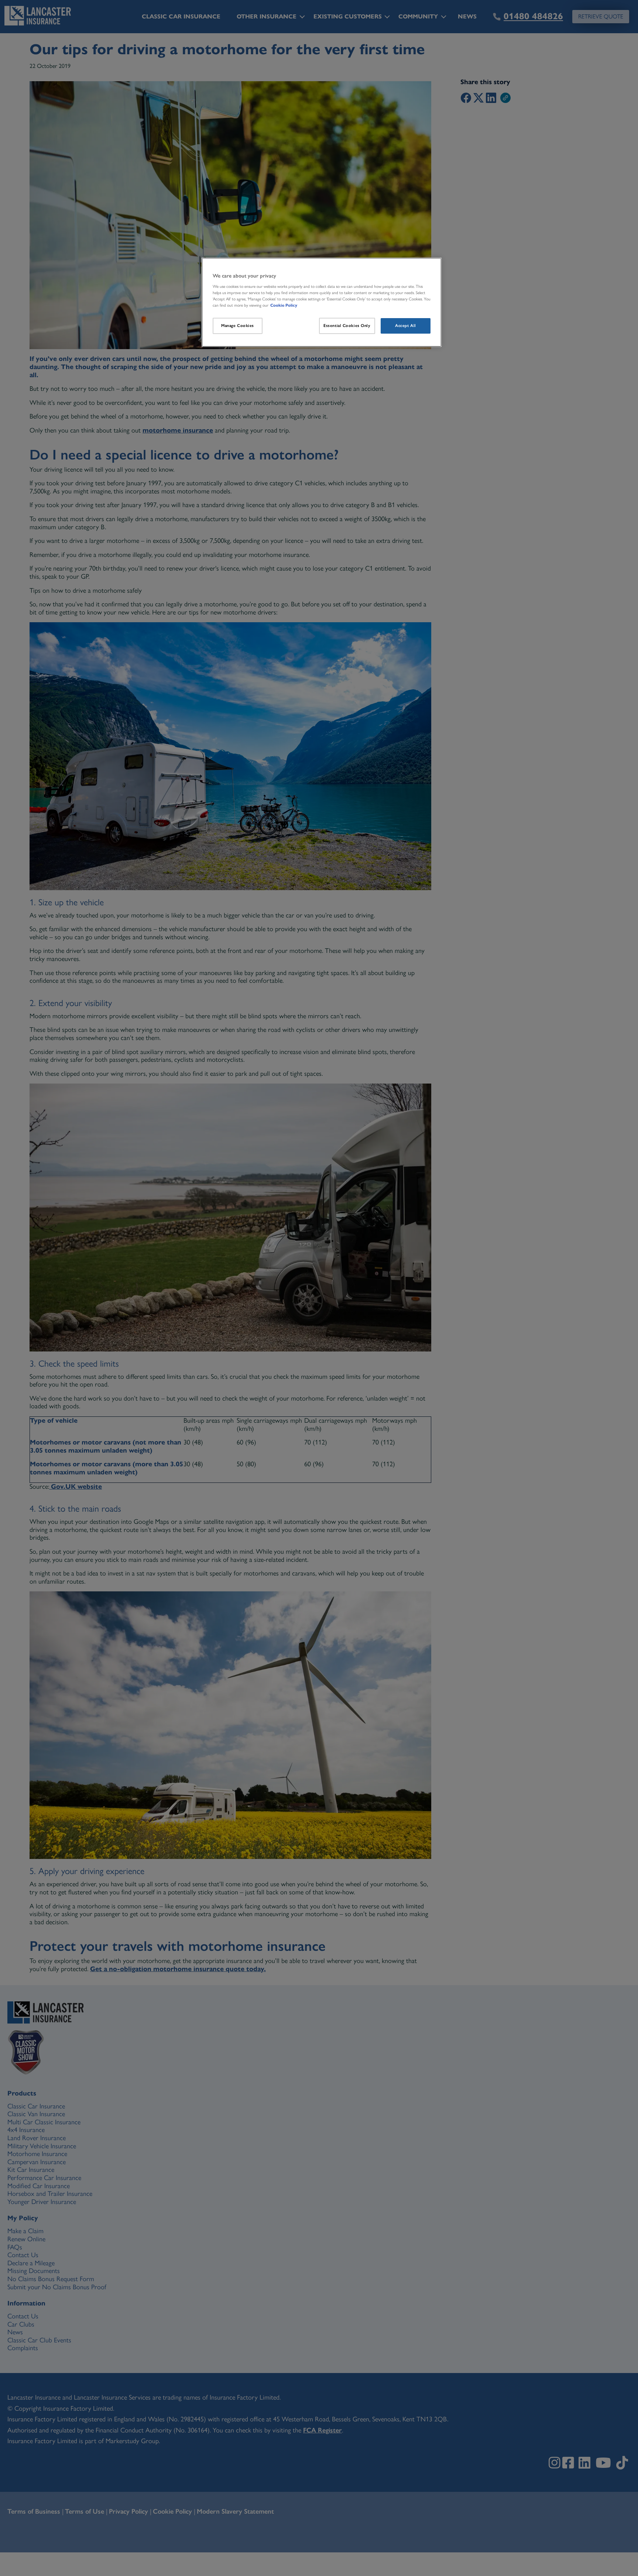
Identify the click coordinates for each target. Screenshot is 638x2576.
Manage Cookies (238, 326)
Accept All (406, 326)
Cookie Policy (284, 305)
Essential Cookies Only (347, 326)
